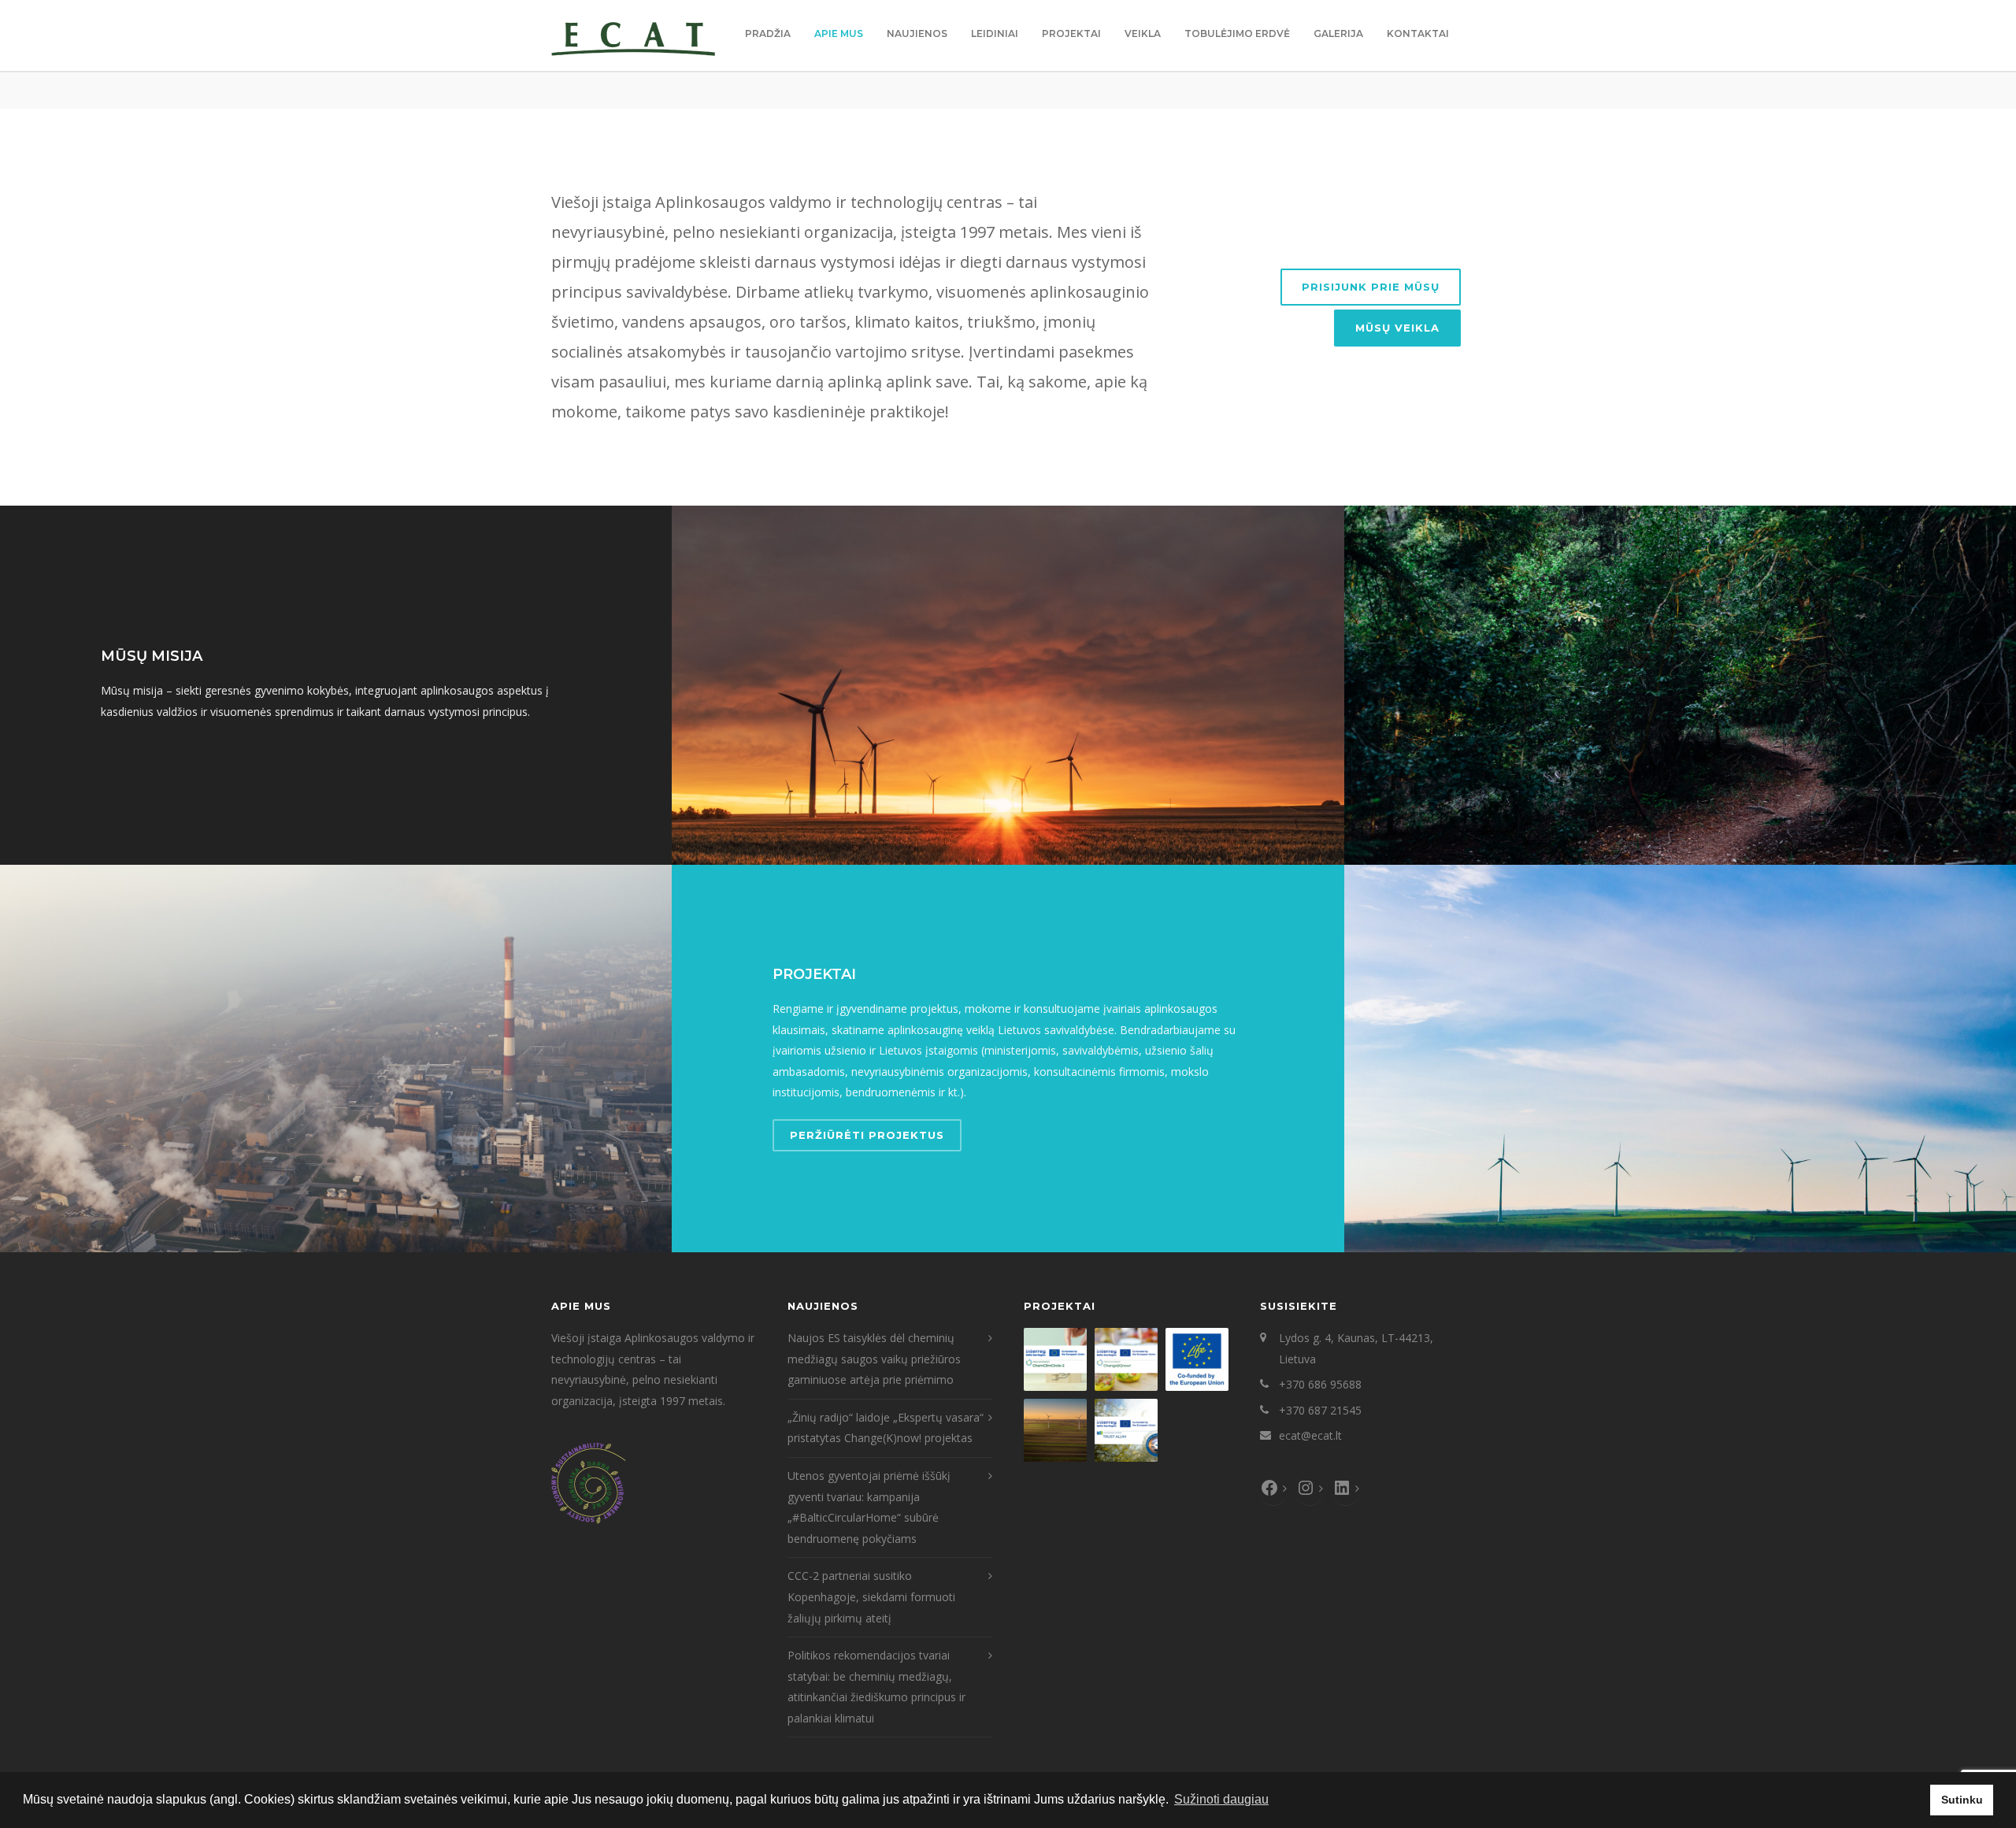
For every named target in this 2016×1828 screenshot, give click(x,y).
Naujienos (917, 33)
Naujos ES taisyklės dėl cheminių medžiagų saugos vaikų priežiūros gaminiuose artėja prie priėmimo (874, 1359)
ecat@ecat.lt (1310, 1435)
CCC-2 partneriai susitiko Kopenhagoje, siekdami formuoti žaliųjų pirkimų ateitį (871, 1596)
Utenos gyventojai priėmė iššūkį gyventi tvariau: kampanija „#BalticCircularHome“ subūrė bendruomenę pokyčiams (869, 1507)
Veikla (1143, 33)
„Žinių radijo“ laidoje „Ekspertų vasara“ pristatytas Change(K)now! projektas (886, 1428)
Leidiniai (995, 33)
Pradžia (768, 33)
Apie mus (839, 33)
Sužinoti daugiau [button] (1221, 1799)
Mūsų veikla (1397, 328)
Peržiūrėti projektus (867, 1135)
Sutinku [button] (1962, 1800)
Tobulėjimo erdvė (1237, 33)
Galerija (1338, 33)
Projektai (1071, 33)
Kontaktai (1418, 33)
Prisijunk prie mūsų (1371, 287)
